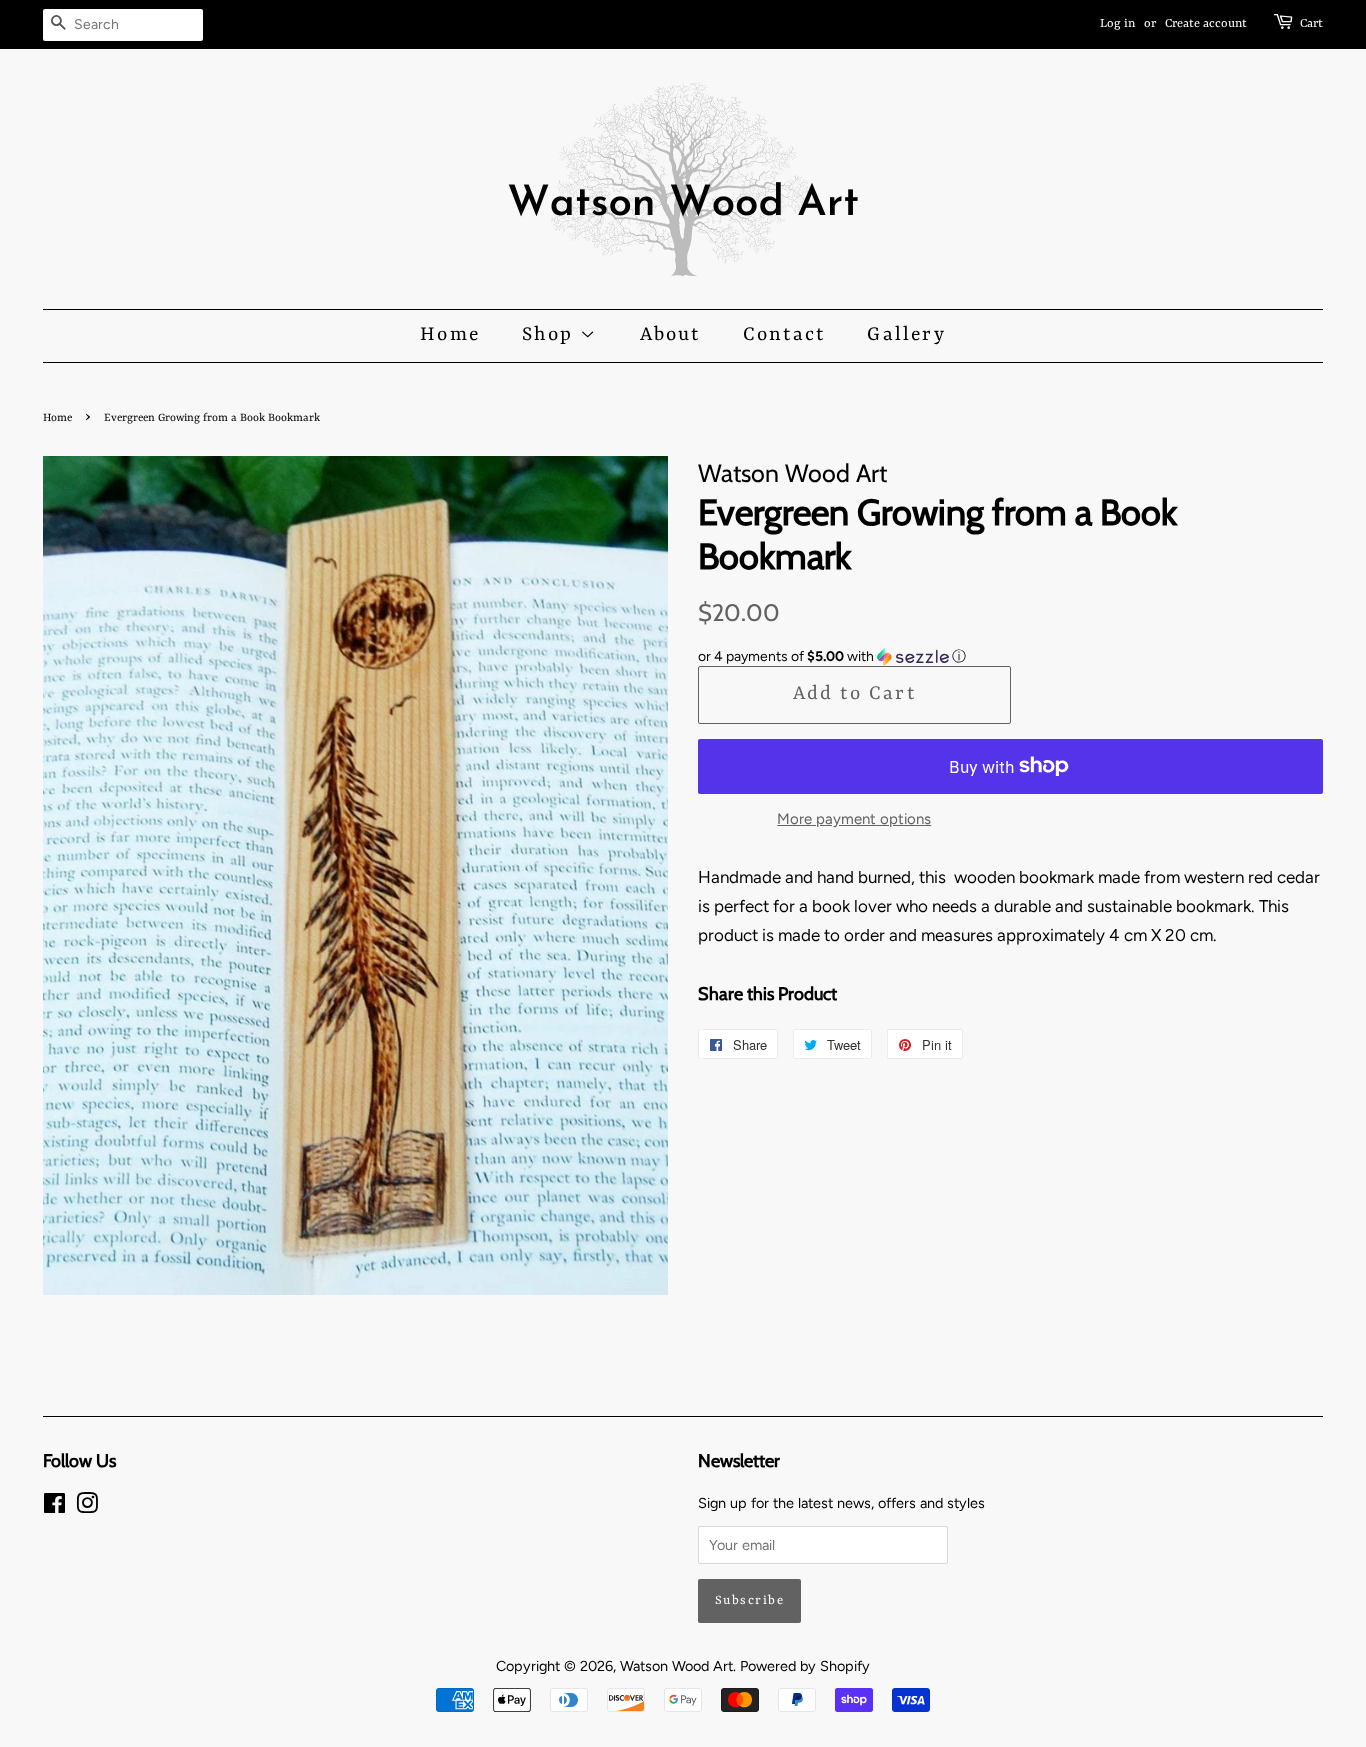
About (670, 335)
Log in (1117, 24)
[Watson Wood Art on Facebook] (54, 1507)
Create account (1206, 24)
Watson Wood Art (676, 1666)
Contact (784, 335)
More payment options (854, 819)
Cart (1311, 24)
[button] (1010, 657)
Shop (551, 335)
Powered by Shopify (805, 1666)
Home (450, 335)
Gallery (906, 335)
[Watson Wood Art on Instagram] (87, 1507)
